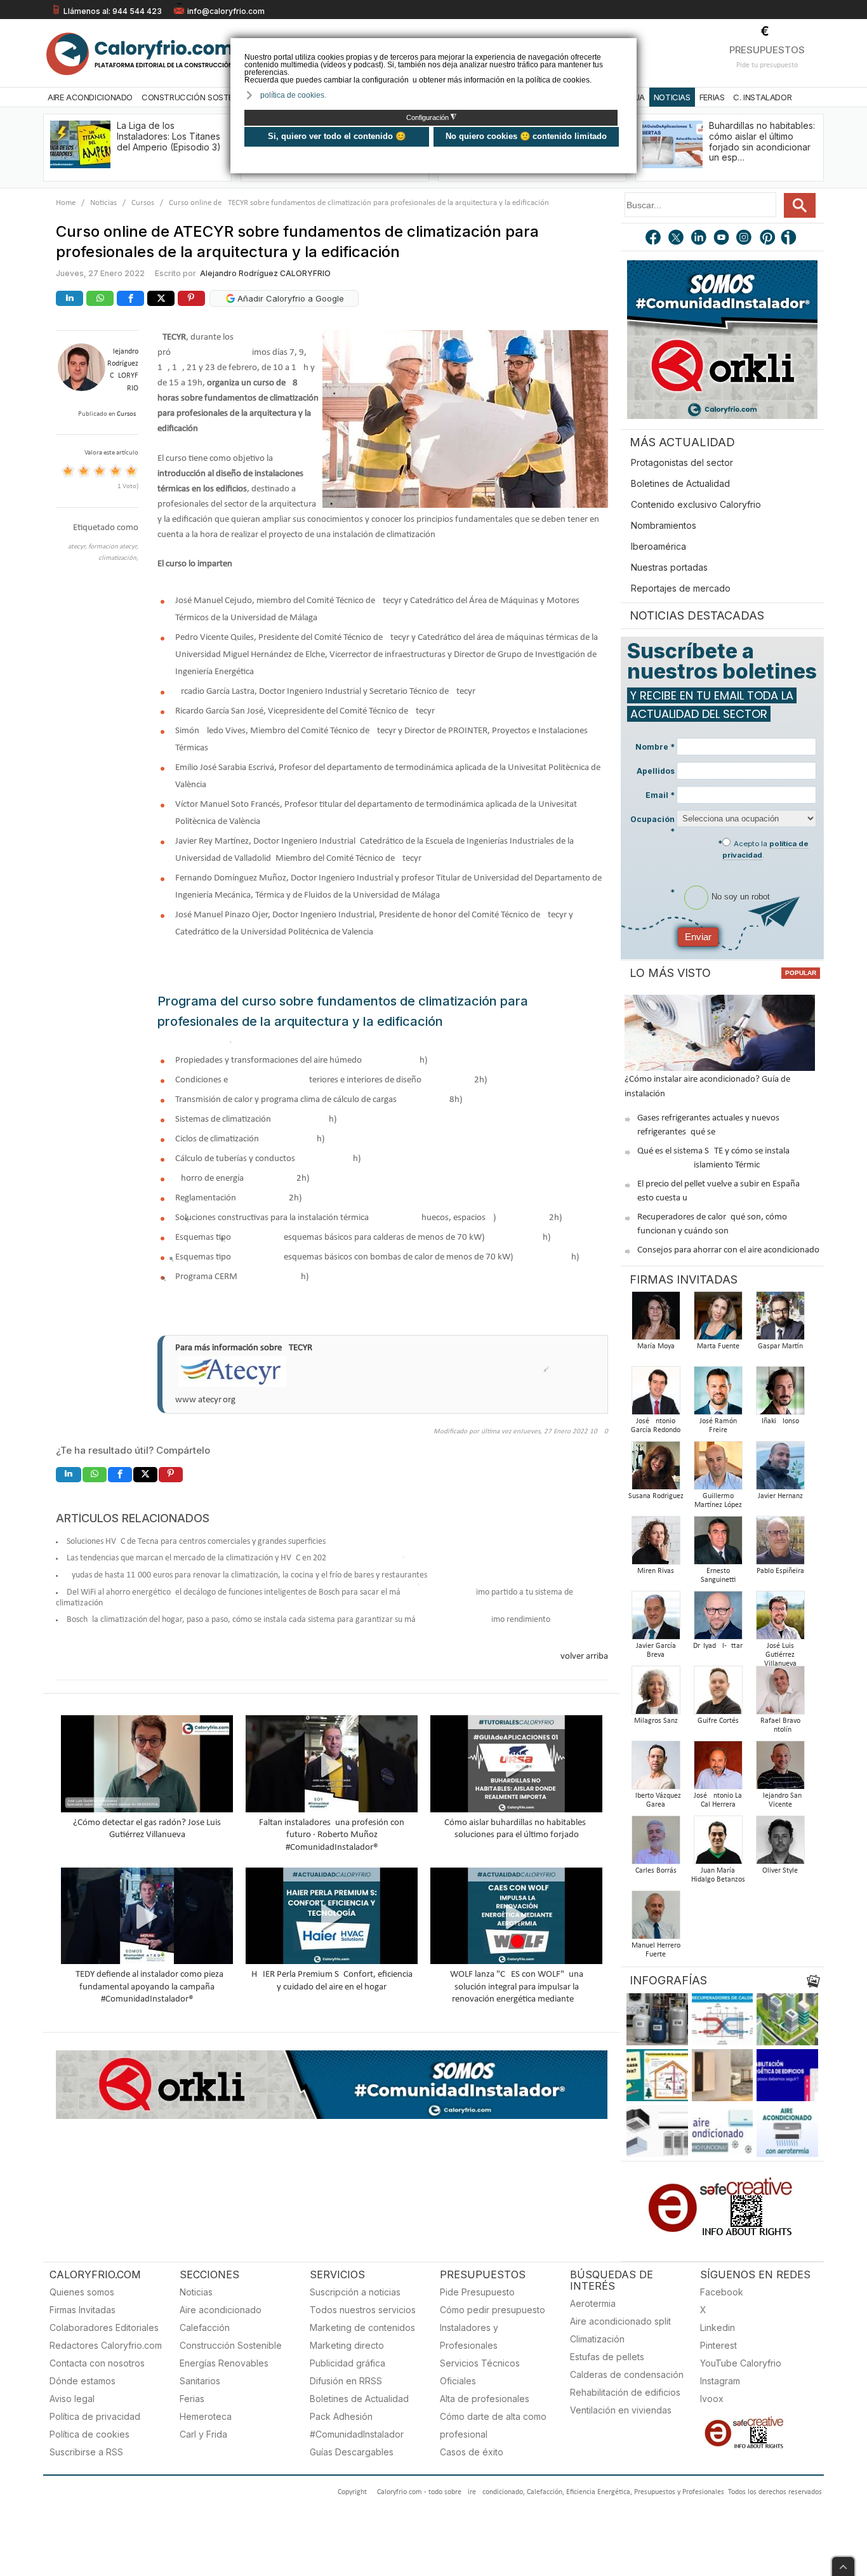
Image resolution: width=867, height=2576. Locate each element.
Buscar (800, 205)
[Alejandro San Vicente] (780, 1769)
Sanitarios (200, 2381)
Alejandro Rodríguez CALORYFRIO (265, 273)
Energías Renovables (224, 2363)
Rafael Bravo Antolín (780, 1725)
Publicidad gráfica (347, 2363)
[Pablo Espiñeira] (780, 1544)
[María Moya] (656, 1319)
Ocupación (652, 825)
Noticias (672, 97)
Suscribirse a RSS (86, 2452)
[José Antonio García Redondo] (656, 1394)
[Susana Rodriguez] (656, 1469)
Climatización (597, 2339)
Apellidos (656, 771)
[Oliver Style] (780, 1844)
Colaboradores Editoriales (104, 2327)
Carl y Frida (203, 2434)
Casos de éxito (472, 2452)
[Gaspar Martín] (780, 1319)
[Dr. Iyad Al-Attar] (718, 1619)
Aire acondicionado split (620, 2321)
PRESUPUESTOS (767, 50)
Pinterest (718, 2345)
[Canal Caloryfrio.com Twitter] (677, 239)
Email (660, 795)
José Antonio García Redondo (656, 1426)
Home (66, 203)
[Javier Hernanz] (780, 1469)
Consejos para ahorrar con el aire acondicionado (728, 1250)
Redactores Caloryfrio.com (106, 2345)
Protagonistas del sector (682, 462)
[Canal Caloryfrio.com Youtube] (722, 239)
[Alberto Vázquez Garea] (656, 1769)
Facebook (722, 2292)
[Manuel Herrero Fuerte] (656, 1919)
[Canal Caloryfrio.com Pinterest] (768, 239)
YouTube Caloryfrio (741, 2363)
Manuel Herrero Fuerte (656, 1950)
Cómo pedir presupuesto (493, 2310)
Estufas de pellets (607, 2357)
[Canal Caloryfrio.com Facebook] (654, 239)
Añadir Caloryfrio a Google (289, 298)
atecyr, (78, 547)
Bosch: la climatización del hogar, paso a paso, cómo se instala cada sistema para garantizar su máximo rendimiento (308, 1620)
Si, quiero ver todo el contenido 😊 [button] (337, 136)
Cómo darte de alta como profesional (493, 2425)
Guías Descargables (352, 2452)
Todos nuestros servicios (363, 2310)
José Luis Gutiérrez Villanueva (780, 1655)
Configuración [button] (431, 117)
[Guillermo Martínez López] (718, 1469)
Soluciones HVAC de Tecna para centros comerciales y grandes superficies (196, 1542)
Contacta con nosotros (97, 2363)
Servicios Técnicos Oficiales (480, 2372)
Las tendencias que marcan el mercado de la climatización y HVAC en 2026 (199, 1558)
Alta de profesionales (485, 2399)
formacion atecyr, (113, 547)
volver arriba (584, 1656)
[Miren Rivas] (656, 1544)
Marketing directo (347, 2345)
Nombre (655, 747)
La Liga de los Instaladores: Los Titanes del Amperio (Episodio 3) (169, 136)
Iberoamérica (659, 546)
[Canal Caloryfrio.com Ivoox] (791, 239)
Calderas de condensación (627, 2374)
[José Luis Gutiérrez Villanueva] (780, 1619)
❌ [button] (629, 47)
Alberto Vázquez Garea (656, 1800)
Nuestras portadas (669, 567)
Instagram (720, 2381)
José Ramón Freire (718, 1426)
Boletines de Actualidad (680, 483)
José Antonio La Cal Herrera (718, 1800)
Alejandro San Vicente (780, 1800)
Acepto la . (765, 849)
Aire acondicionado (221, 2310)
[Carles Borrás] (656, 1844)
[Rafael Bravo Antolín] (780, 1694)
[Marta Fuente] (718, 1319)
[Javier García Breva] (656, 1619)
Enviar (698, 937)
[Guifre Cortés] (718, 1694)
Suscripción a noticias (355, 2292)
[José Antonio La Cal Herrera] (718, 1769)
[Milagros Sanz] (656, 1694)
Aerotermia (593, 2303)
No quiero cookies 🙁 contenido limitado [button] (526, 136)
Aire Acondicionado (90, 97)
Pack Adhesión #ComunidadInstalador (357, 2425)
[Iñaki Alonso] (780, 1394)
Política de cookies (89, 2434)
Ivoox (712, 2399)
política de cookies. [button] (293, 95)
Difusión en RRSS (346, 2381)
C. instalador (762, 97)
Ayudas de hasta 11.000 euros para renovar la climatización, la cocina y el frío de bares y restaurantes (247, 1575)
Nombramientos (664, 525)
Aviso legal (72, 2399)
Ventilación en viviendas (621, 2410)
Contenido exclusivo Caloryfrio (696, 504)
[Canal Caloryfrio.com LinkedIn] (699, 239)
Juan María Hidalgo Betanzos (718, 1875)
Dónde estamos (83, 2381)
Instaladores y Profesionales (469, 2336)
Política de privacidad (95, 2416)
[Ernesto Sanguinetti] (718, 1544)
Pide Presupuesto (477, 2292)
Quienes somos (82, 2292)
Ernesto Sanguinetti (718, 1576)
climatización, (118, 558)
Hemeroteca (206, 2416)
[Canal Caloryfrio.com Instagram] (745, 239)
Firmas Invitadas (83, 2310)
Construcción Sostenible (197, 97)
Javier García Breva (656, 1650)
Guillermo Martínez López (718, 1501)
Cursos (143, 203)
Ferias (712, 97)
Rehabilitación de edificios (625, 2392)
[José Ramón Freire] (718, 1394)
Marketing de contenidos (362, 2327)
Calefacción (205, 2327)
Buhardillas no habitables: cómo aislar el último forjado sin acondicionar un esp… (762, 141)
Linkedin (718, 2327)
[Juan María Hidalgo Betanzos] (718, 1844)
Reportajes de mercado (681, 588)
